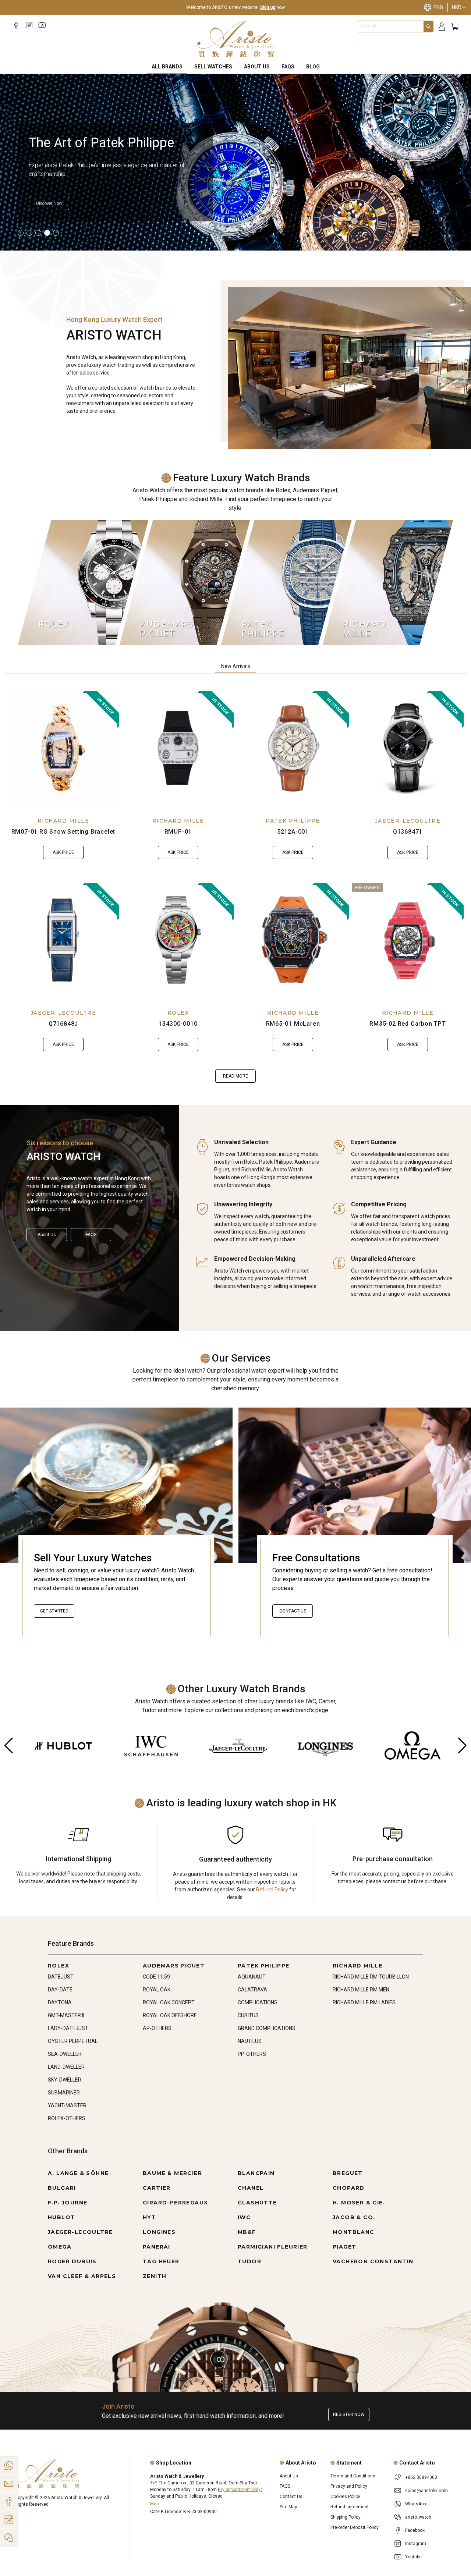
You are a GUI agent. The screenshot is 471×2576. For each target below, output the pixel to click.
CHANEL (251, 2188)
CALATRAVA (252, 1990)
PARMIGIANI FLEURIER (273, 2247)
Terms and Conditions (353, 2476)
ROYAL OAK (157, 1990)
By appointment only (240, 2490)
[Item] (21, 233)
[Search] (428, 26)
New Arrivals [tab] (236, 666)
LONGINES (159, 2232)
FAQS (288, 67)
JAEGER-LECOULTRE (408, 821)
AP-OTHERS (157, 2028)
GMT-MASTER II (66, 2015)
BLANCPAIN (256, 2173)
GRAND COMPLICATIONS (267, 2028)
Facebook (415, 2530)
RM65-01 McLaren (293, 1024)
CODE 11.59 (156, 1977)
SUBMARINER (64, 2093)
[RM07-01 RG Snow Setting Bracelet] (63, 748)
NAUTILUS (250, 2041)
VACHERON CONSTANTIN (373, 2261)
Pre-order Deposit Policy (355, 2527)
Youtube (413, 2557)
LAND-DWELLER (66, 2067)
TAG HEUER (161, 2261)
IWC (244, 2217)
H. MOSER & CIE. (359, 2203)
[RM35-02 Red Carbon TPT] (408, 940)
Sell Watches (213, 67)
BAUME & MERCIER (172, 2173)
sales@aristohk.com (426, 2491)
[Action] (9, 2538)
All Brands (167, 67)
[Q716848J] (63, 940)
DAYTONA (60, 2002)
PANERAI (157, 2247)
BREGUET (348, 2173)
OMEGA (60, 2247)
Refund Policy (272, 1890)
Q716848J (63, 1024)
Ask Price (63, 852)
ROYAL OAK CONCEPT (169, 2002)
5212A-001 (293, 832)
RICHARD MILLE (63, 821)
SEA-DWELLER (65, 2054)
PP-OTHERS (252, 2054)
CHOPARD (349, 2188)
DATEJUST (61, 1977)
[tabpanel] (235, 887)
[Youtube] (42, 25)
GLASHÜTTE (257, 2203)
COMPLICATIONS (258, 2002)
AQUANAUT (252, 1977)
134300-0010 (178, 1024)
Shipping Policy (346, 2517)
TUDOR (249, 2261)
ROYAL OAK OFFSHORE (170, 2015)
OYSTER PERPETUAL (73, 2041)
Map (154, 2504)
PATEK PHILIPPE (293, 821)
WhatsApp (415, 2504)
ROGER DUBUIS (72, 2261)
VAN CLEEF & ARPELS (82, 2276)
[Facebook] (16, 25)
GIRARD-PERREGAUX (175, 2203)
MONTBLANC (354, 2232)
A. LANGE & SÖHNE (78, 2173)
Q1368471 (408, 832)
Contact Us (293, 1611)
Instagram (416, 2544)
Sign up (268, 7)
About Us (257, 67)
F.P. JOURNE (68, 2203)
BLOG (313, 67)
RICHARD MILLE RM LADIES (364, 2002)
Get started (54, 1611)
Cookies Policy (345, 2497)
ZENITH (155, 2276)
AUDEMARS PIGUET (174, 1966)
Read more (235, 1076)
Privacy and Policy (349, 2486)
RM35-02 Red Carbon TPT (408, 1024)
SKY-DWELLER (65, 2080)
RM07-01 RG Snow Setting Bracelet (63, 832)
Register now (349, 2414)
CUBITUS (248, 2015)
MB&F (247, 2232)
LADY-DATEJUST (68, 2028)
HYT (149, 2217)
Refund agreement (350, 2507)
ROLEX (178, 1013)
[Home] (236, 39)
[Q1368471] (408, 748)
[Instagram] (29, 25)
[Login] (442, 27)
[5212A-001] (293, 748)
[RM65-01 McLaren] (293, 940)
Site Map (288, 2507)
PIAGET (344, 2247)
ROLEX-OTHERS (67, 2118)
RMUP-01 (178, 832)
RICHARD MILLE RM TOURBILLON (371, 1977)
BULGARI (62, 2188)
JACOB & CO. (354, 2217)
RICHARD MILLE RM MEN (361, 1990)
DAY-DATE (60, 1990)
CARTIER (157, 2188)
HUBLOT (61, 2217)
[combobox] (390, 26)
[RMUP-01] (178, 748)
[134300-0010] (178, 940)
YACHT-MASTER (67, 2105)
